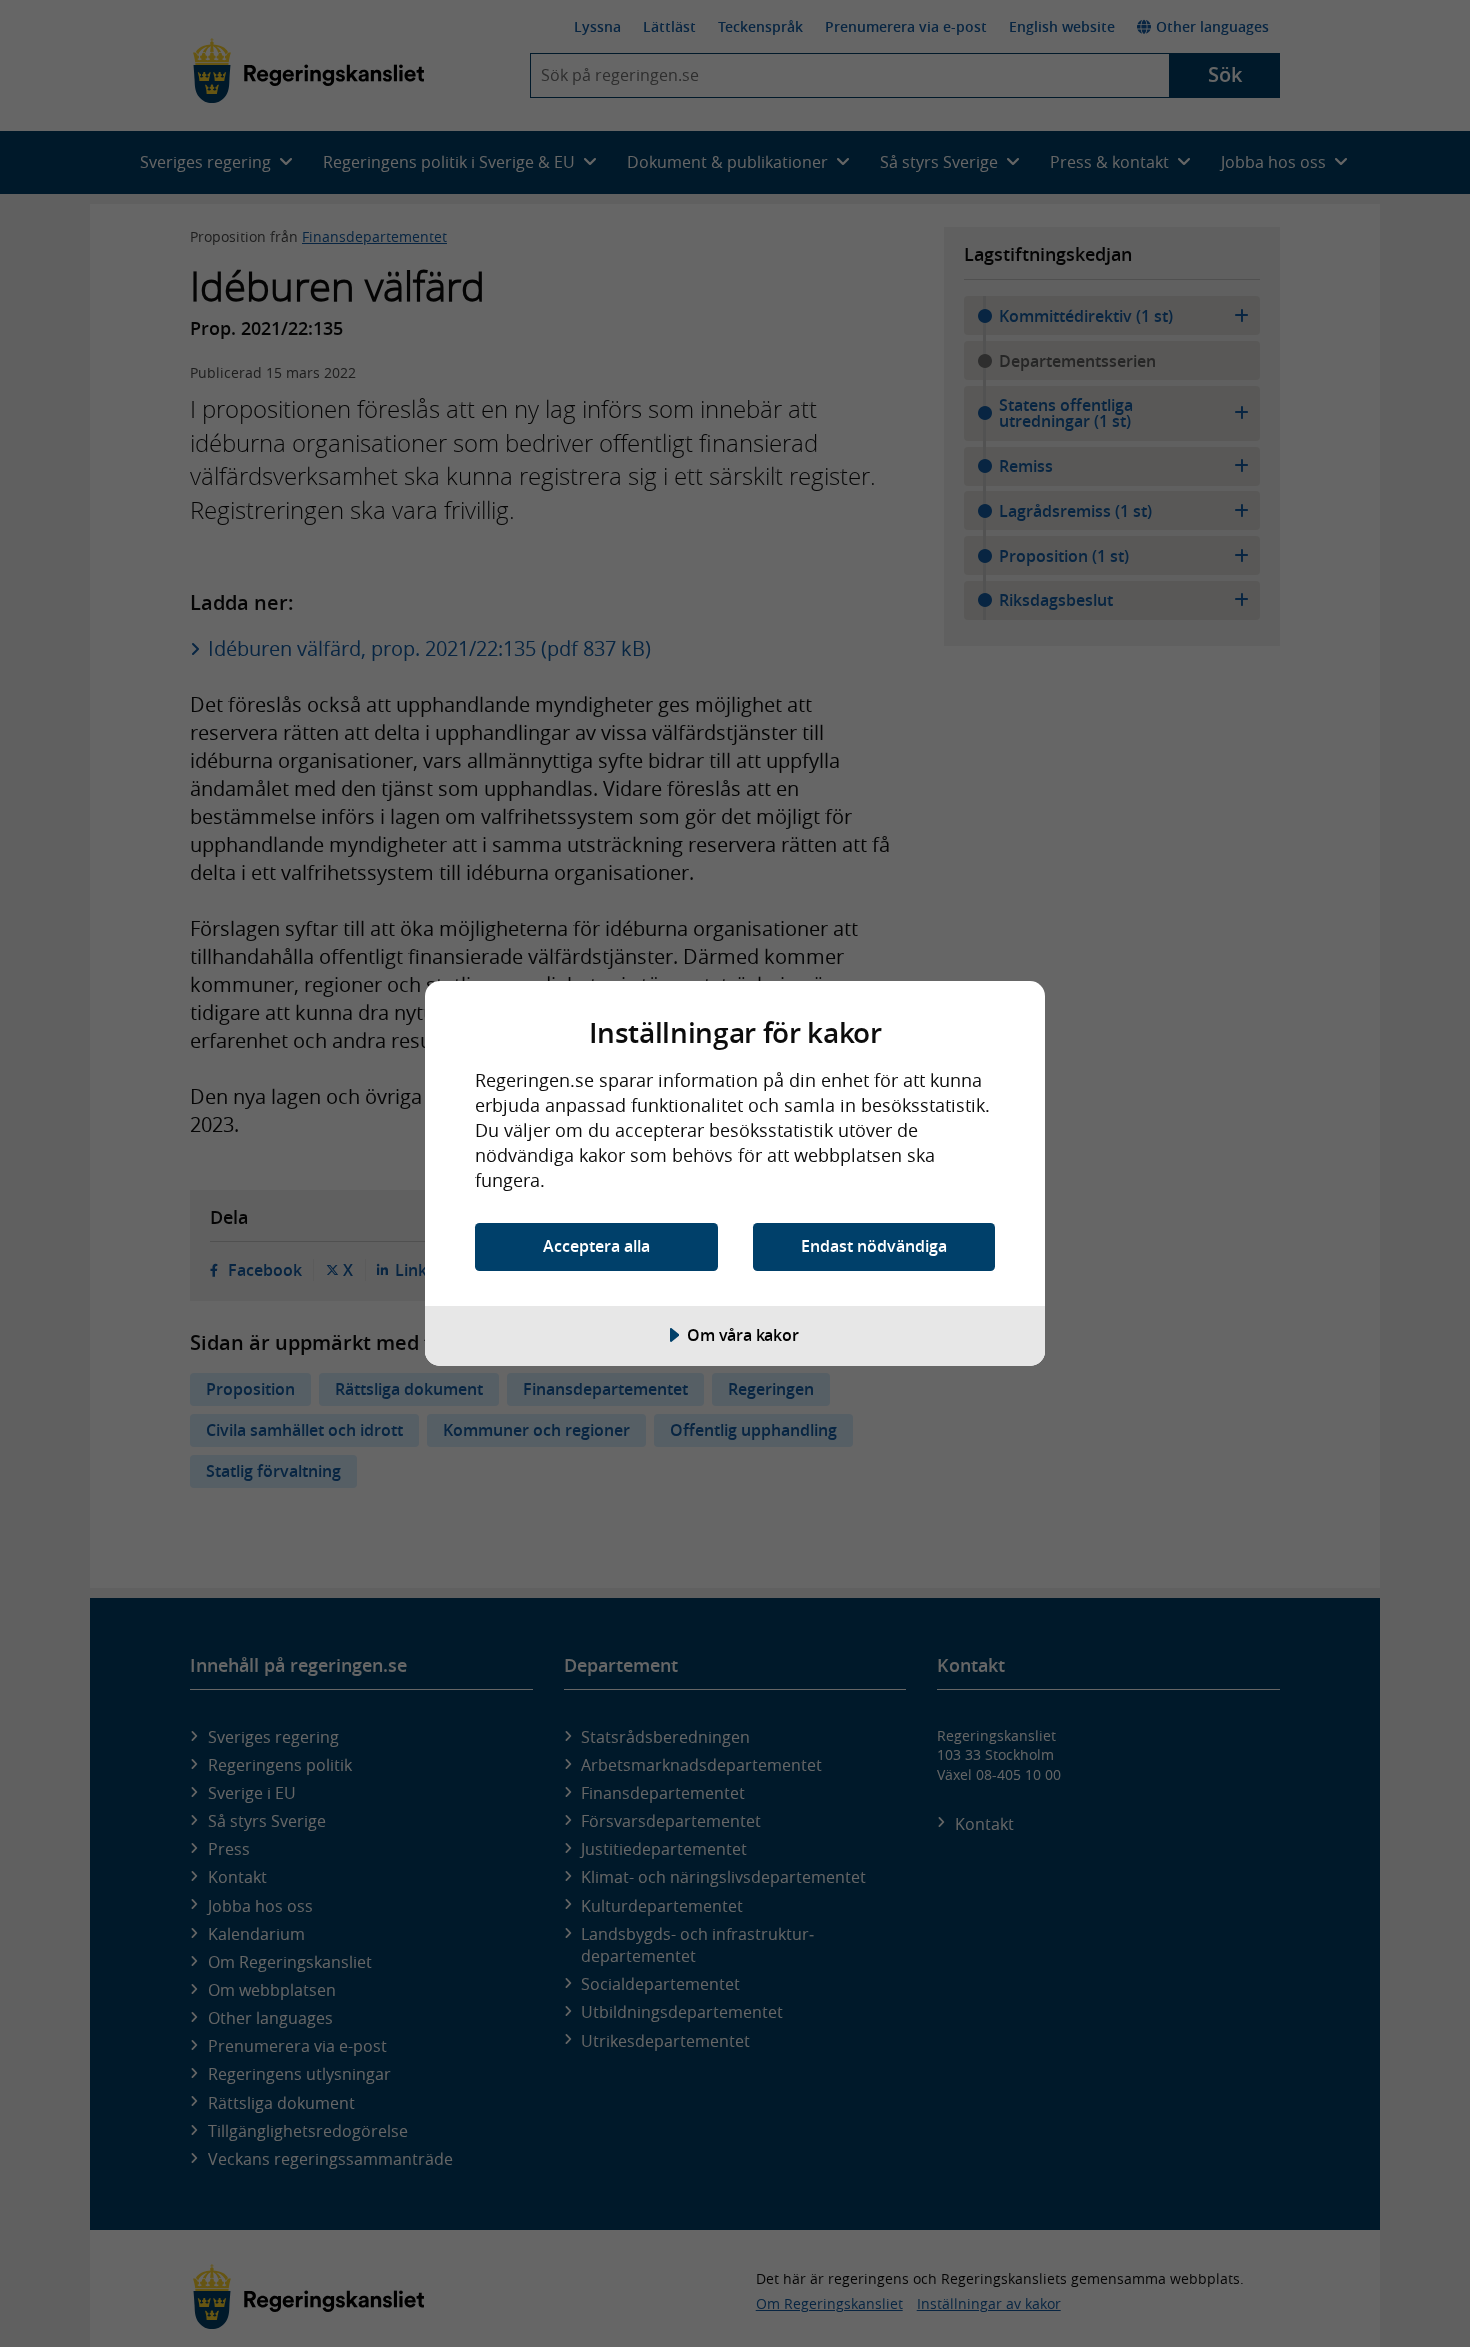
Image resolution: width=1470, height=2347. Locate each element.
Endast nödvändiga (874, 1246)
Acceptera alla (596, 1246)
